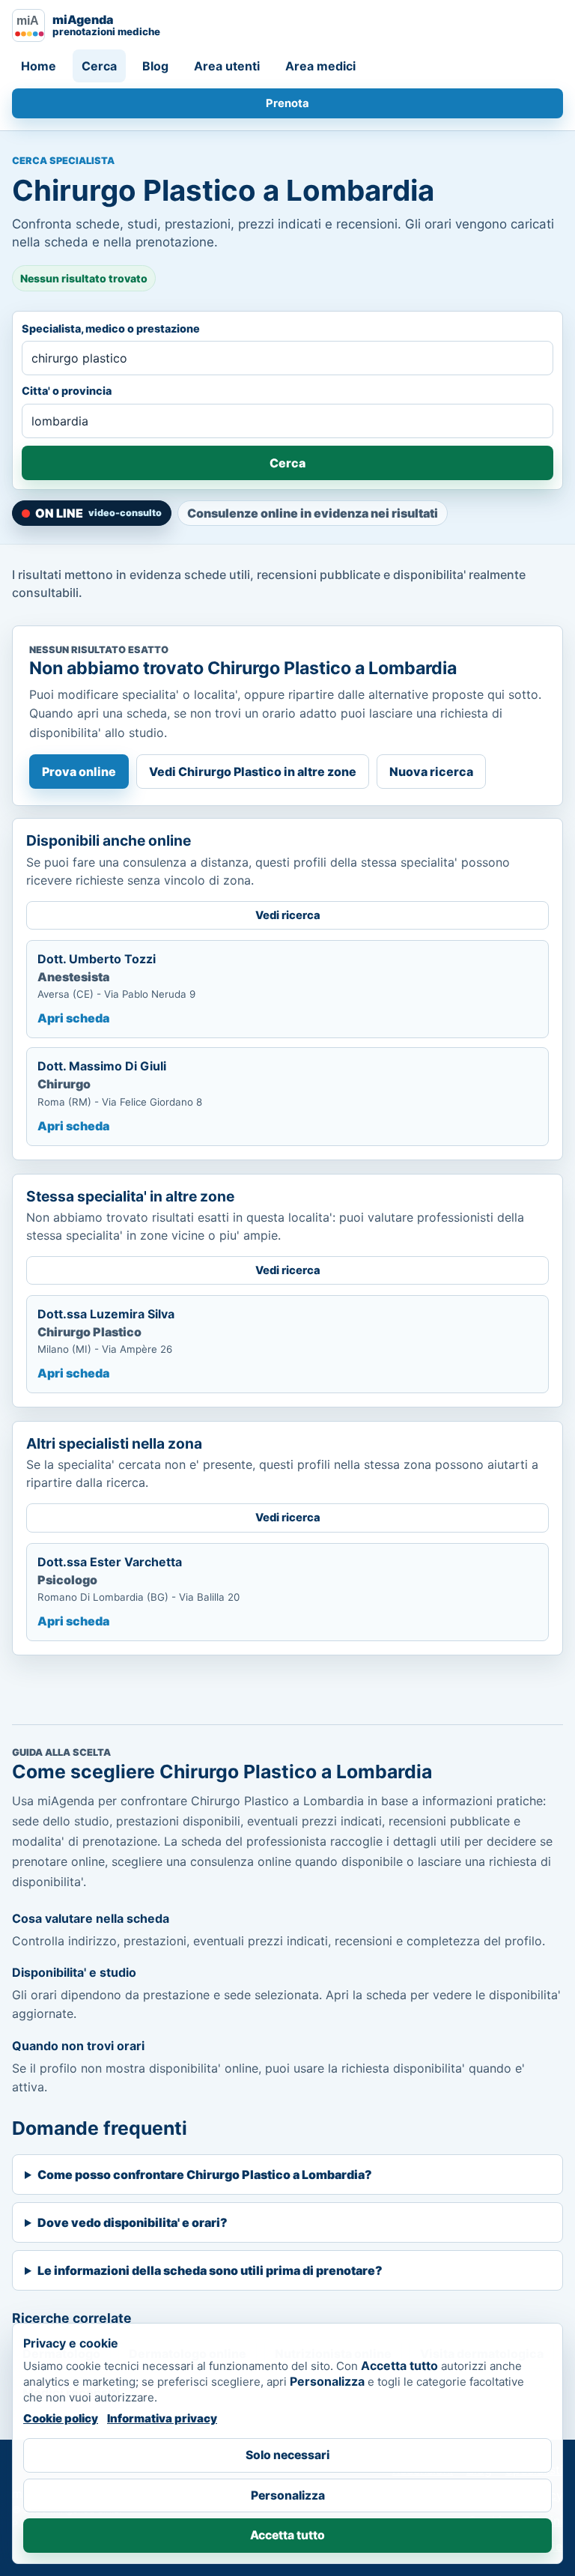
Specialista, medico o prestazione (111, 328)
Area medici (320, 66)
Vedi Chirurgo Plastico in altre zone (253, 772)
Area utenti (227, 66)
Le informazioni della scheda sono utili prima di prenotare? (210, 2270)
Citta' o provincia (67, 391)
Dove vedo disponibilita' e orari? (133, 2222)
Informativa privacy (162, 2418)
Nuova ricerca (431, 772)
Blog (155, 66)
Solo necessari (287, 2455)
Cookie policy (61, 2418)
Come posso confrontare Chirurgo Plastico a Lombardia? (205, 2175)
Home (39, 66)
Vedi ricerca (288, 915)
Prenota (287, 103)
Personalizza (288, 2495)
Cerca (99, 66)
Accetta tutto (287, 2535)
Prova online (79, 772)
